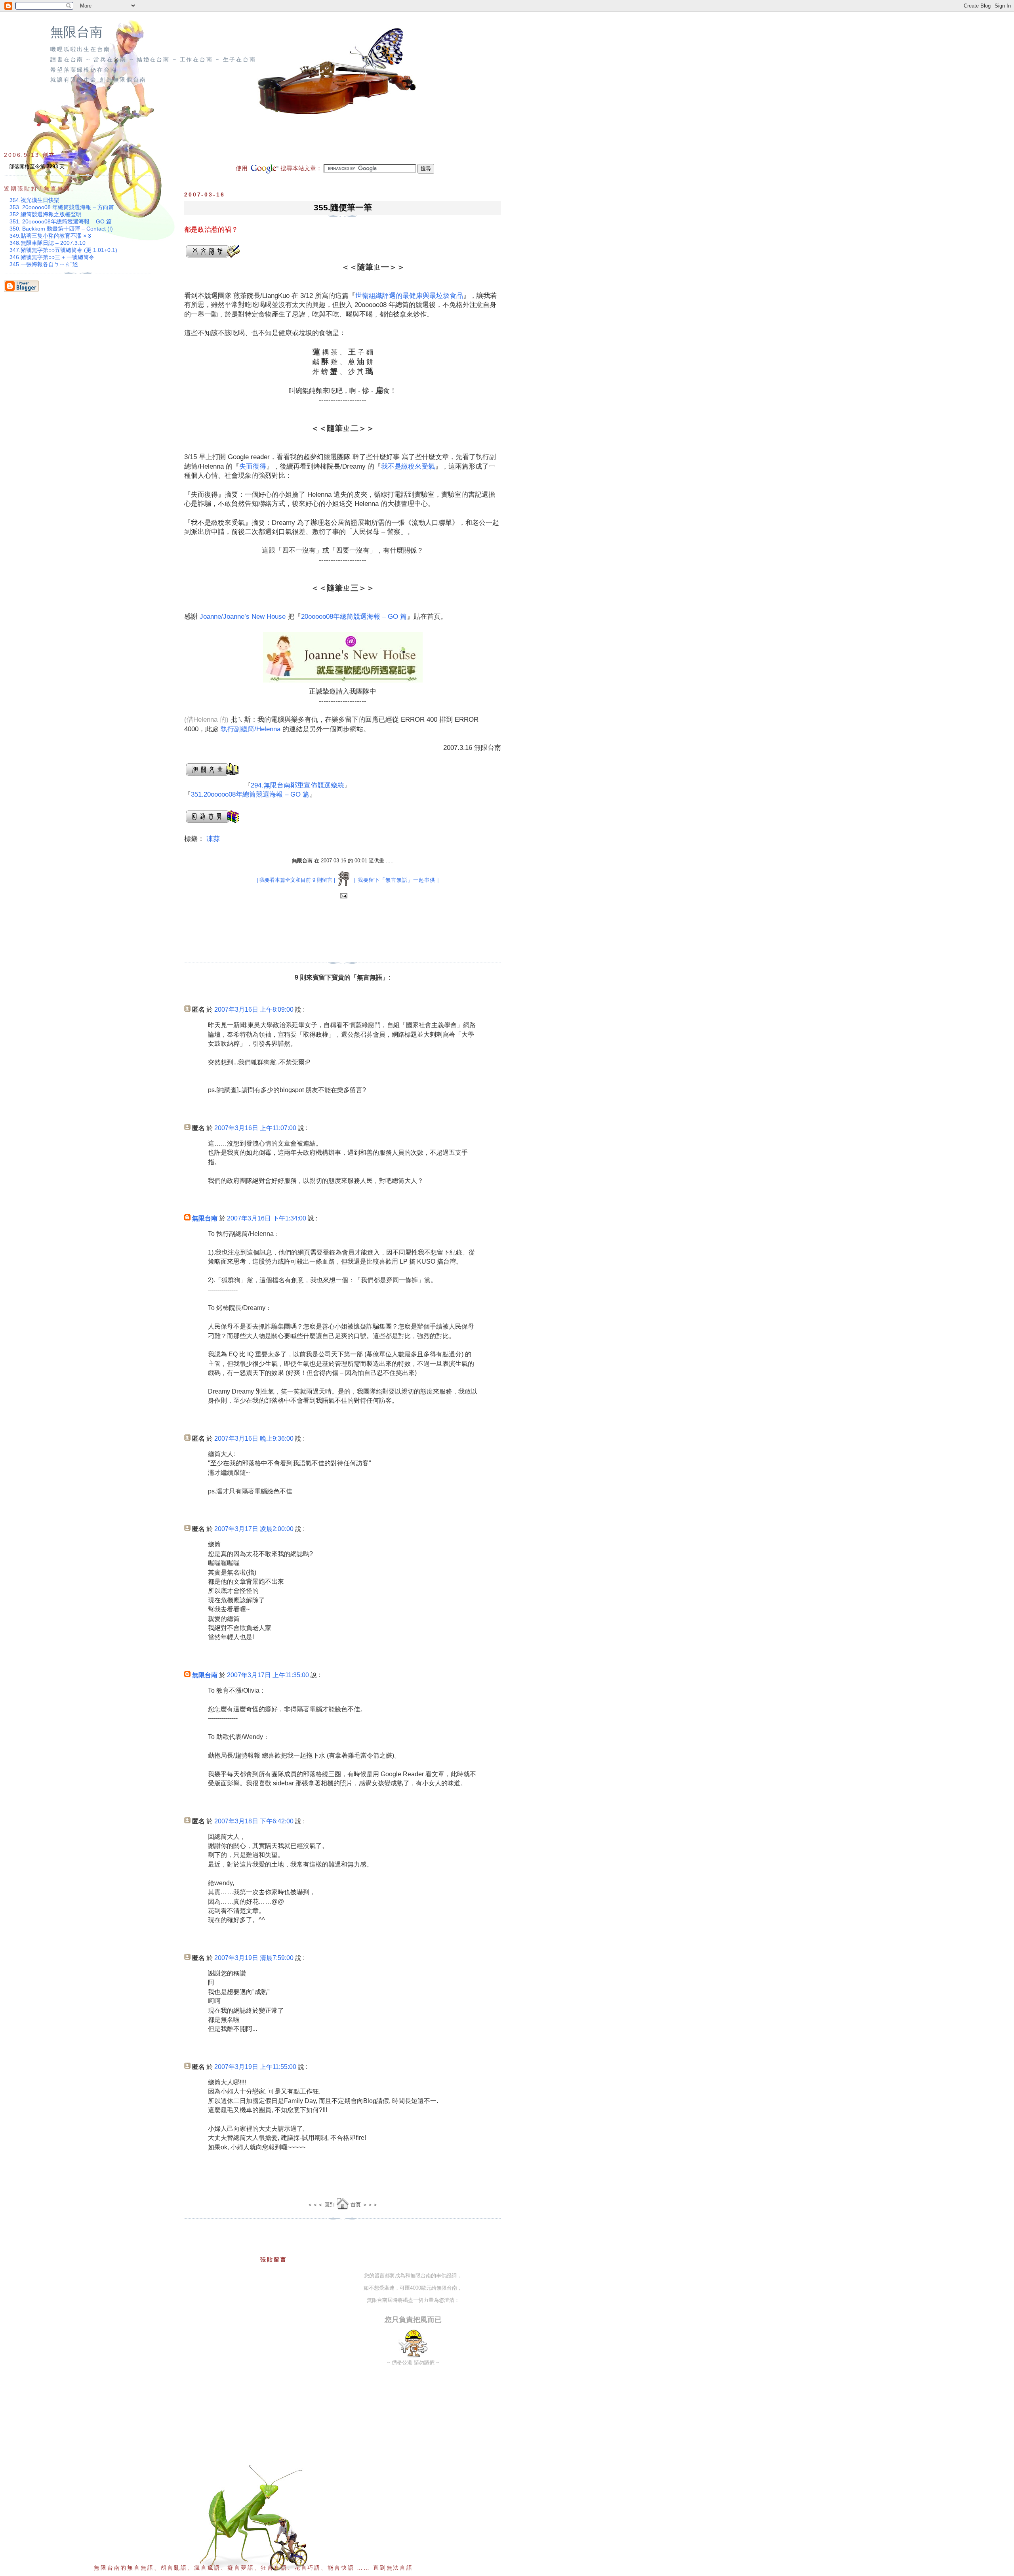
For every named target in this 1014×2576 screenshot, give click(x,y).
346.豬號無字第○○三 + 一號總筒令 (52, 257)
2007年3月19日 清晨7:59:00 (254, 1958)
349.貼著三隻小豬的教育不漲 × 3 (50, 236)
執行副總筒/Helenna (251, 729)
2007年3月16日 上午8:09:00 (254, 1010)
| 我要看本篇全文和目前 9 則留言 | (296, 880)
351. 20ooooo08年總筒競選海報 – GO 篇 (61, 221)
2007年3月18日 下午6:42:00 (254, 1821)
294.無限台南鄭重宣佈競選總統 (297, 785)
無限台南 (76, 32)
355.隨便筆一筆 (343, 207)
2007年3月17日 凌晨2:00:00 (254, 1529)
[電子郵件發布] (343, 896)
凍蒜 (213, 839)
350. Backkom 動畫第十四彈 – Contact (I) (61, 229)
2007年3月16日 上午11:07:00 (255, 1128)
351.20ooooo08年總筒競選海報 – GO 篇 (250, 794)
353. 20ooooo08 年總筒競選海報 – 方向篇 (62, 207)
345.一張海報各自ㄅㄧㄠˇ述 (44, 264)
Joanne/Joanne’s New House (243, 617)
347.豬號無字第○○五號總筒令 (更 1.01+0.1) (63, 250)
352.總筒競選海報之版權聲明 (46, 214)
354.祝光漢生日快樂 (34, 200)
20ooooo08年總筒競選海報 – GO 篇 (354, 617)
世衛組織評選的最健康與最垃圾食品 (409, 296)
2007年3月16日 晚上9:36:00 (254, 1439)
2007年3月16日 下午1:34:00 (267, 1218)
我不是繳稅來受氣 (408, 466)
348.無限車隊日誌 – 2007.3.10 (48, 243)
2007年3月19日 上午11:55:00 (255, 2067)
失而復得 (253, 466)
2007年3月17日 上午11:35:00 (268, 1675)
